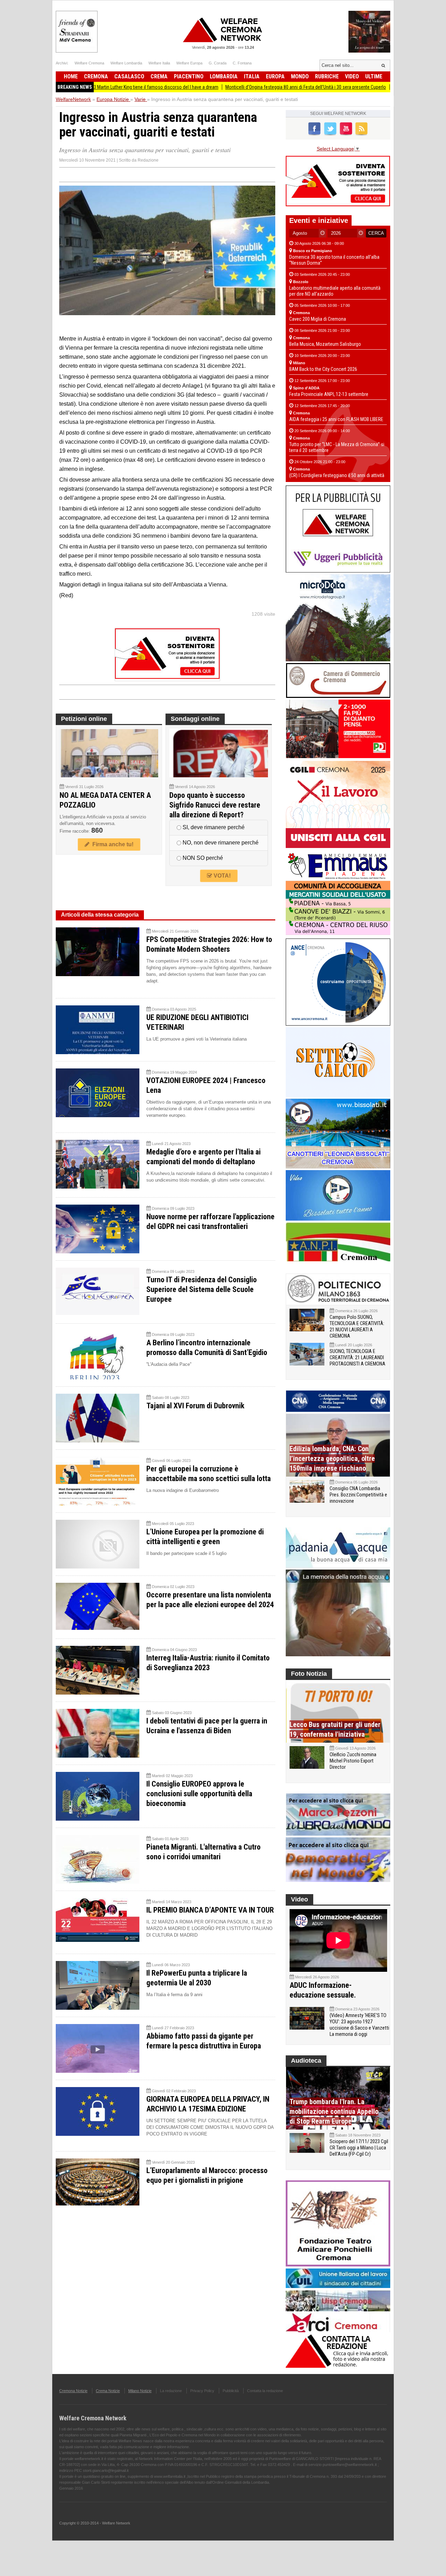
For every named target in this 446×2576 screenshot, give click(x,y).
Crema (159, 76)
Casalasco (129, 76)
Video (352, 76)
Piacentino (189, 76)
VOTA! (221, 876)
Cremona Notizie (73, 2391)
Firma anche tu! (111, 844)
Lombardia (224, 76)
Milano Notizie (140, 2391)
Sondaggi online (195, 719)
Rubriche (327, 76)
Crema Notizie (108, 2391)
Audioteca (306, 2061)
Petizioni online (84, 719)
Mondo (300, 76)
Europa (275, 76)
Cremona (96, 76)
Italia (252, 76)
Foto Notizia (309, 1674)
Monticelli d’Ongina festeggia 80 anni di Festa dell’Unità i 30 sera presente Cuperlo (241, 87)
